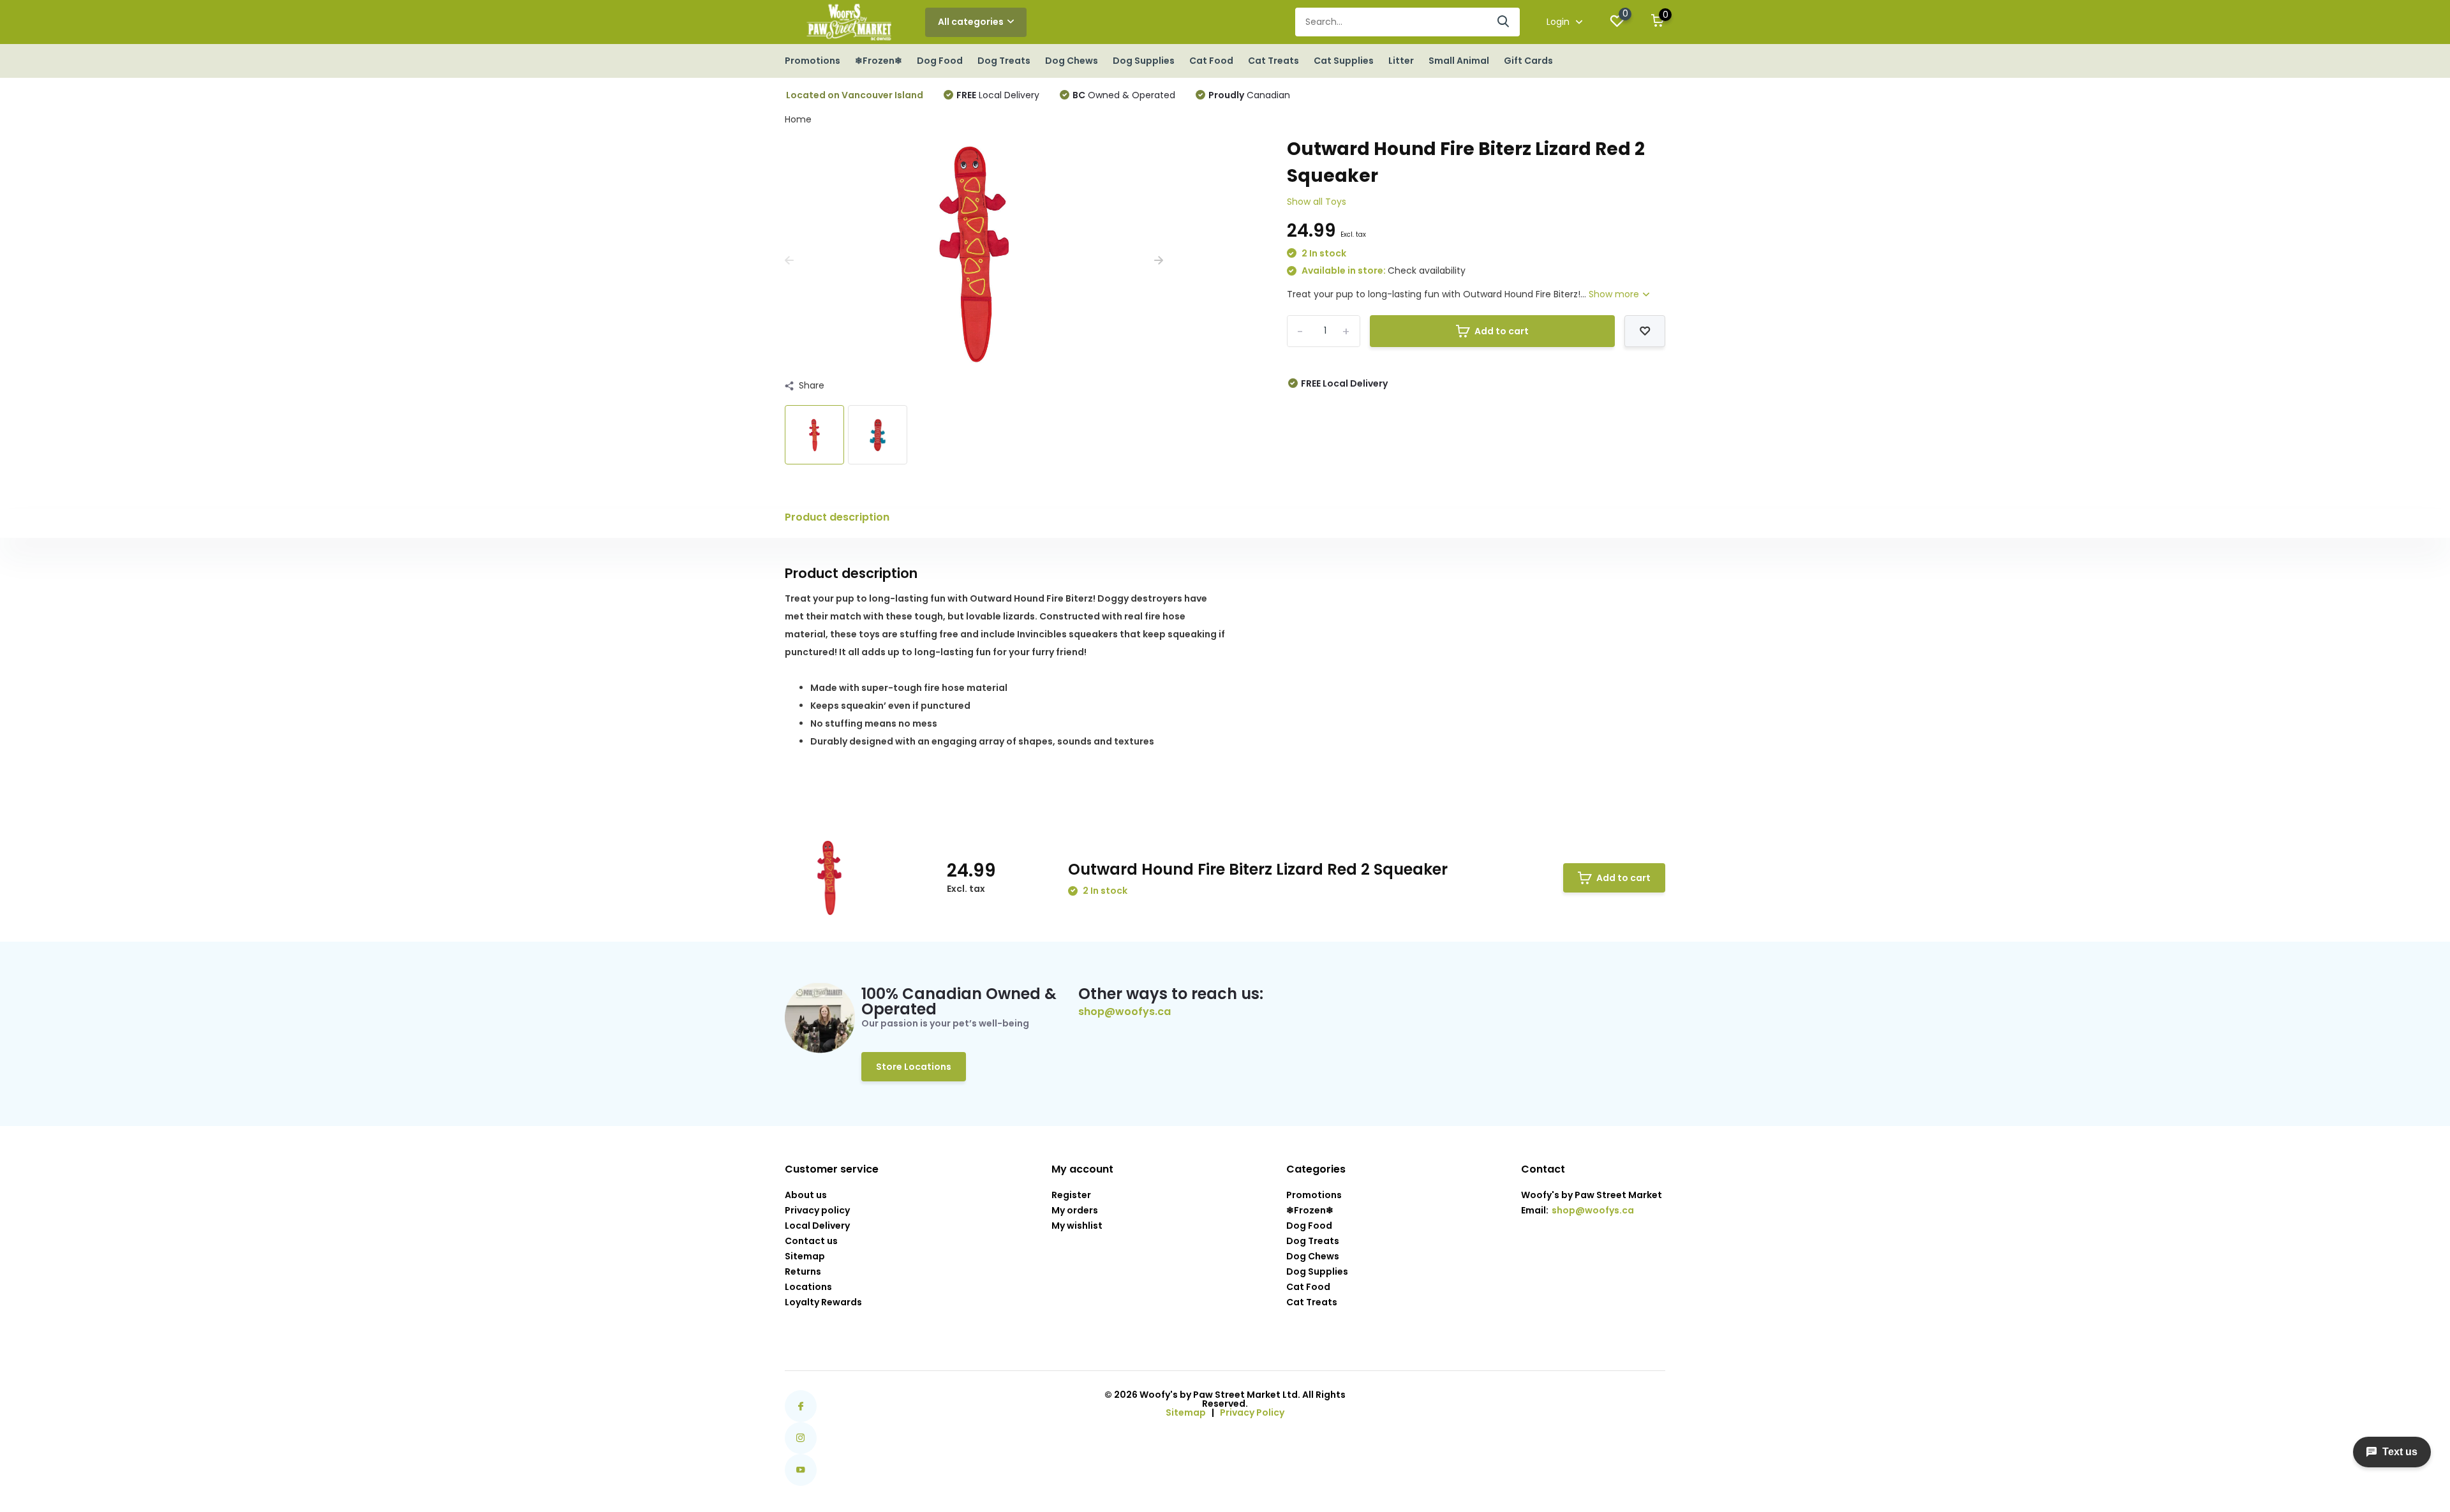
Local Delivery (998, 95)
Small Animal (1459, 61)
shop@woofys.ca (1125, 1012)
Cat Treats (1273, 61)
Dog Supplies (1144, 61)
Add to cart (1502, 331)
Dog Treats (1004, 61)
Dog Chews (1072, 61)
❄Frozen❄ (879, 61)
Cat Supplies (1344, 61)
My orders (1075, 1210)
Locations (808, 1287)
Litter (1401, 61)
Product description (837, 517)
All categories (971, 22)
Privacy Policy (1252, 1412)
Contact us (811, 1241)
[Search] (1504, 22)
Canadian (1249, 95)
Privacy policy (817, 1210)
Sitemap (805, 1256)
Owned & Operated (1124, 95)
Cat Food (1211, 61)
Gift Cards (1528, 61)
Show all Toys (1317, 202)
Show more (1615, 294)
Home (798, 119)
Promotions (813, 61)
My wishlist (1077, 1226)
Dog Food (940, 61)
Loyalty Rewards (823, 1302)
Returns (803, 1271)
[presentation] (789, 261)
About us (806, 1195)
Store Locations (914, 1067)
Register (1071, 1195)
